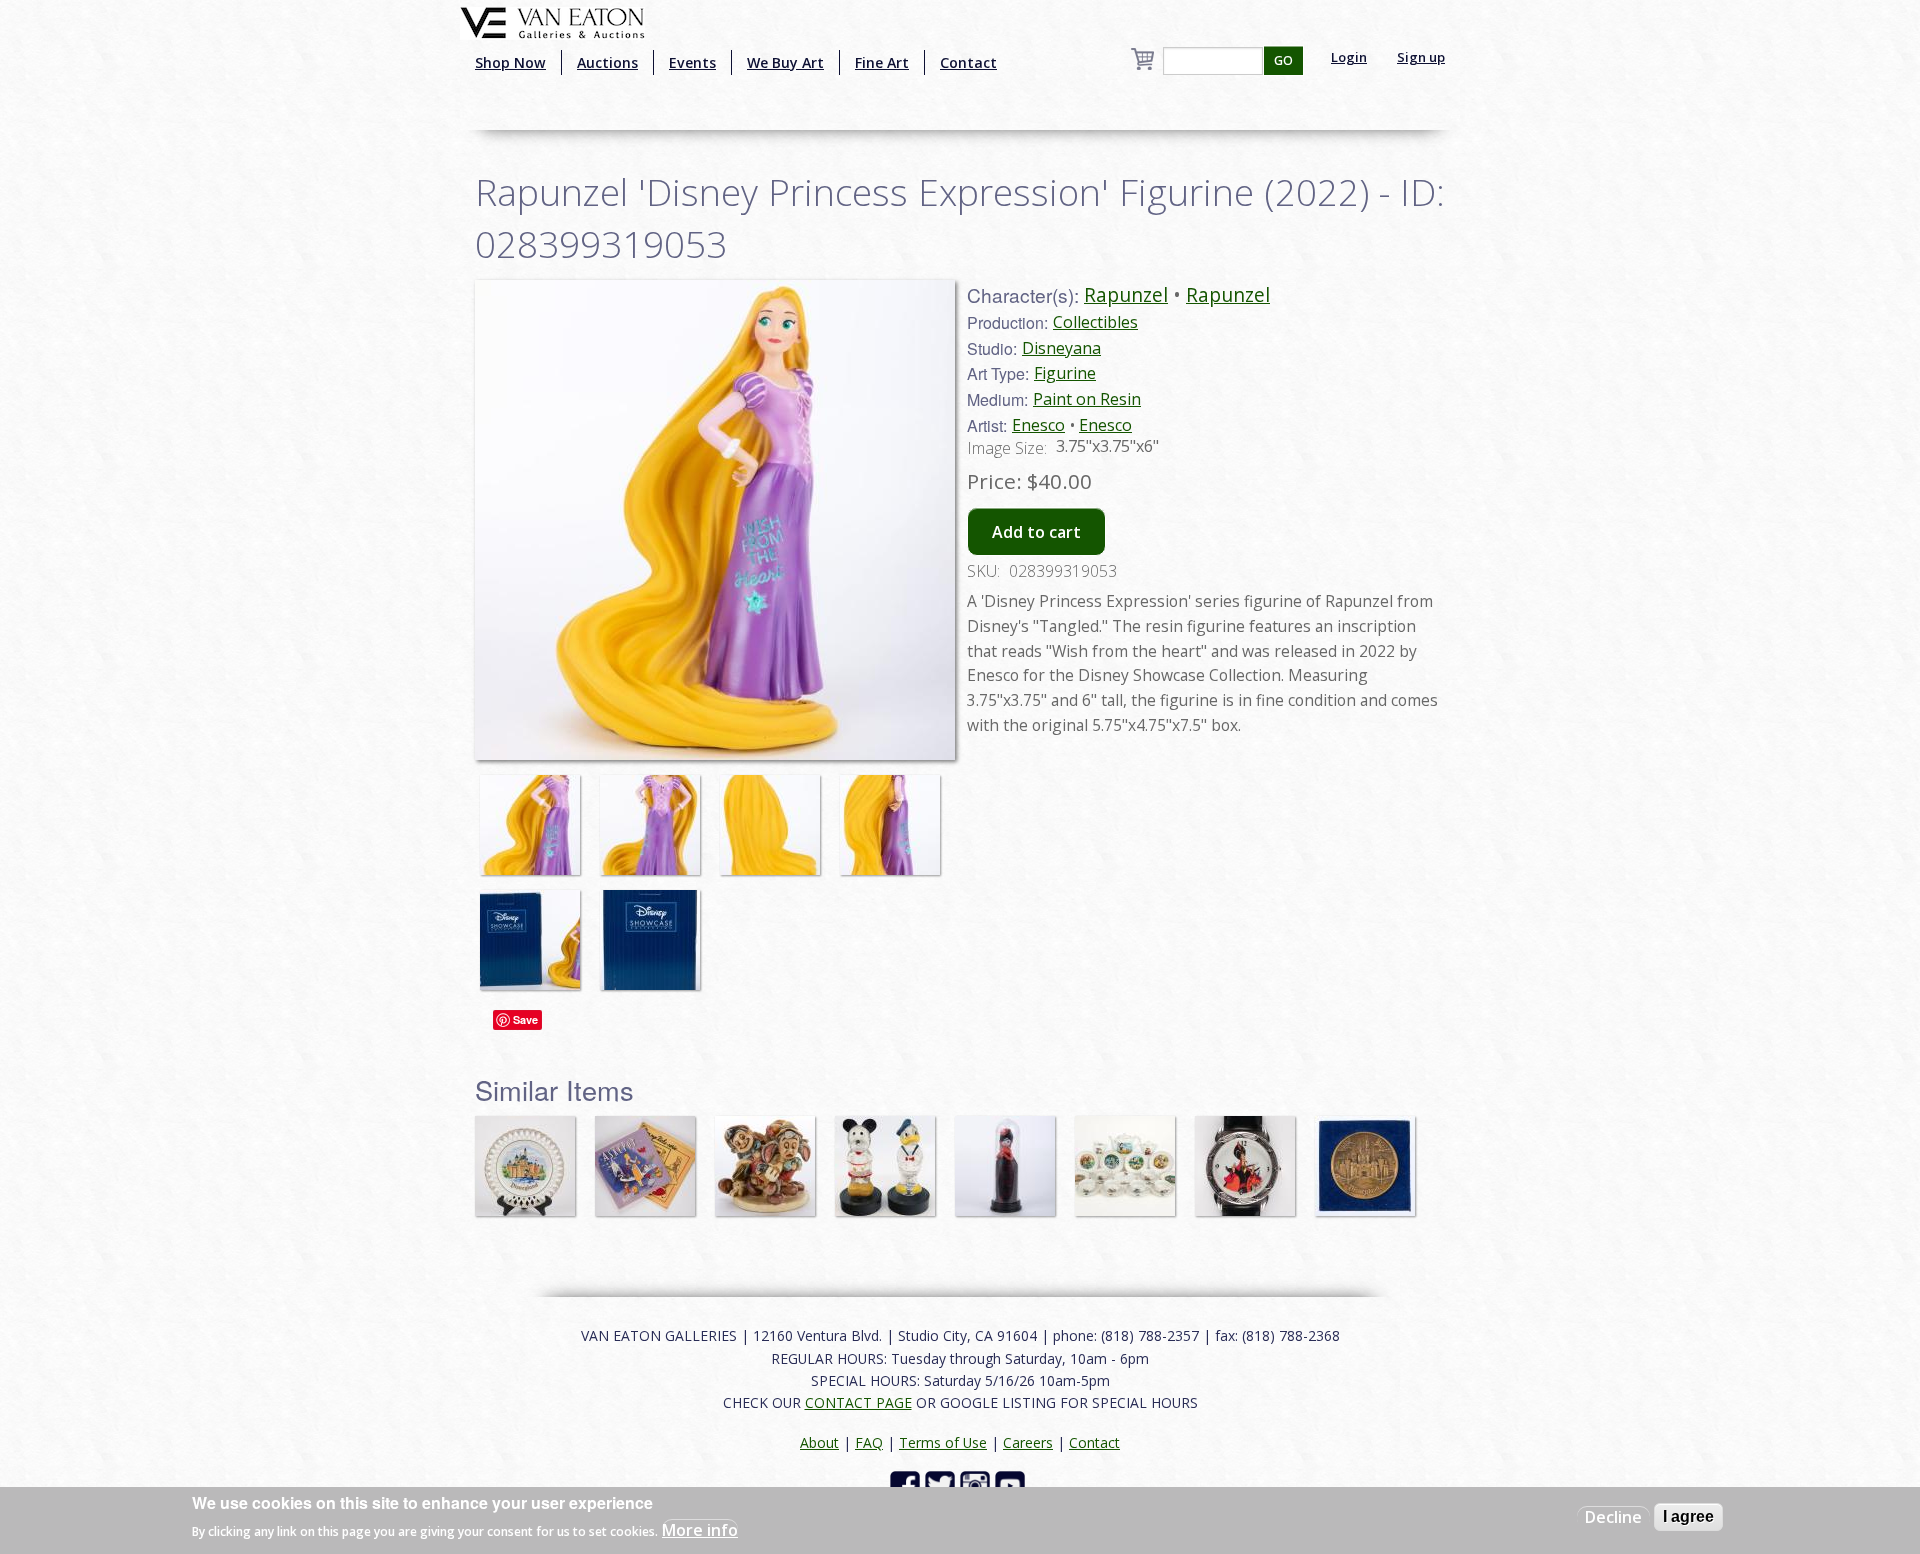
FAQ (869, 1442)
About (819, 1442)
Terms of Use (943, 1442)
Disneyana (1061, 348)
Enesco (1038, 425)
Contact (968, 62)
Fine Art (882, 62)
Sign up (1421, 57)
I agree (1688, 1516)
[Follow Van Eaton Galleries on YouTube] (1012, 1484)
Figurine (1065, 373)
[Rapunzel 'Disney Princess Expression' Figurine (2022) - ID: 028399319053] (535, 815)
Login (1349, 57)
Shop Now (510, 62)
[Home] (552, 21)
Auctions (607, 62)
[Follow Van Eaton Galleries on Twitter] (942, 1484)
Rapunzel (1126, 294)
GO (1283, 60)
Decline (1613, 1517)
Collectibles (1095, 322)
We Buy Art (785, 62)
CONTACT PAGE (858, 1402)
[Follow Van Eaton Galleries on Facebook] (907, 1484)
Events (692, 62)
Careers (1028, 1442)
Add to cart (1036, 532)
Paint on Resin (1087, 399)
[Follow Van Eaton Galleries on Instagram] (977, 1484)
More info (700, 1530)
